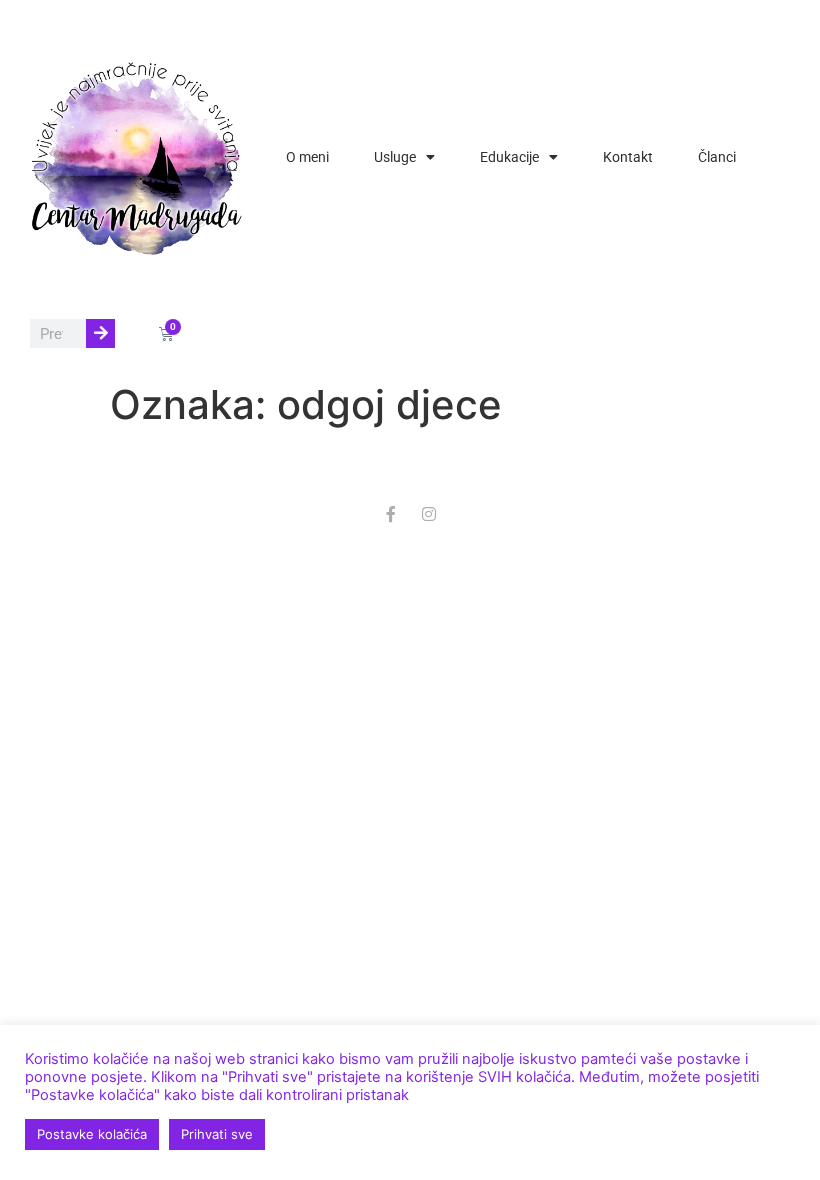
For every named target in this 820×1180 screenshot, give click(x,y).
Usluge (395, 157)
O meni (307, 157)
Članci (717, 157)
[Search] (100, 333)
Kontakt (628, 157)
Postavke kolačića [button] (92, 1134)
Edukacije (509, 157)
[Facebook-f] (391, 514)
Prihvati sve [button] (217, 1134)
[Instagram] (429, 514)
